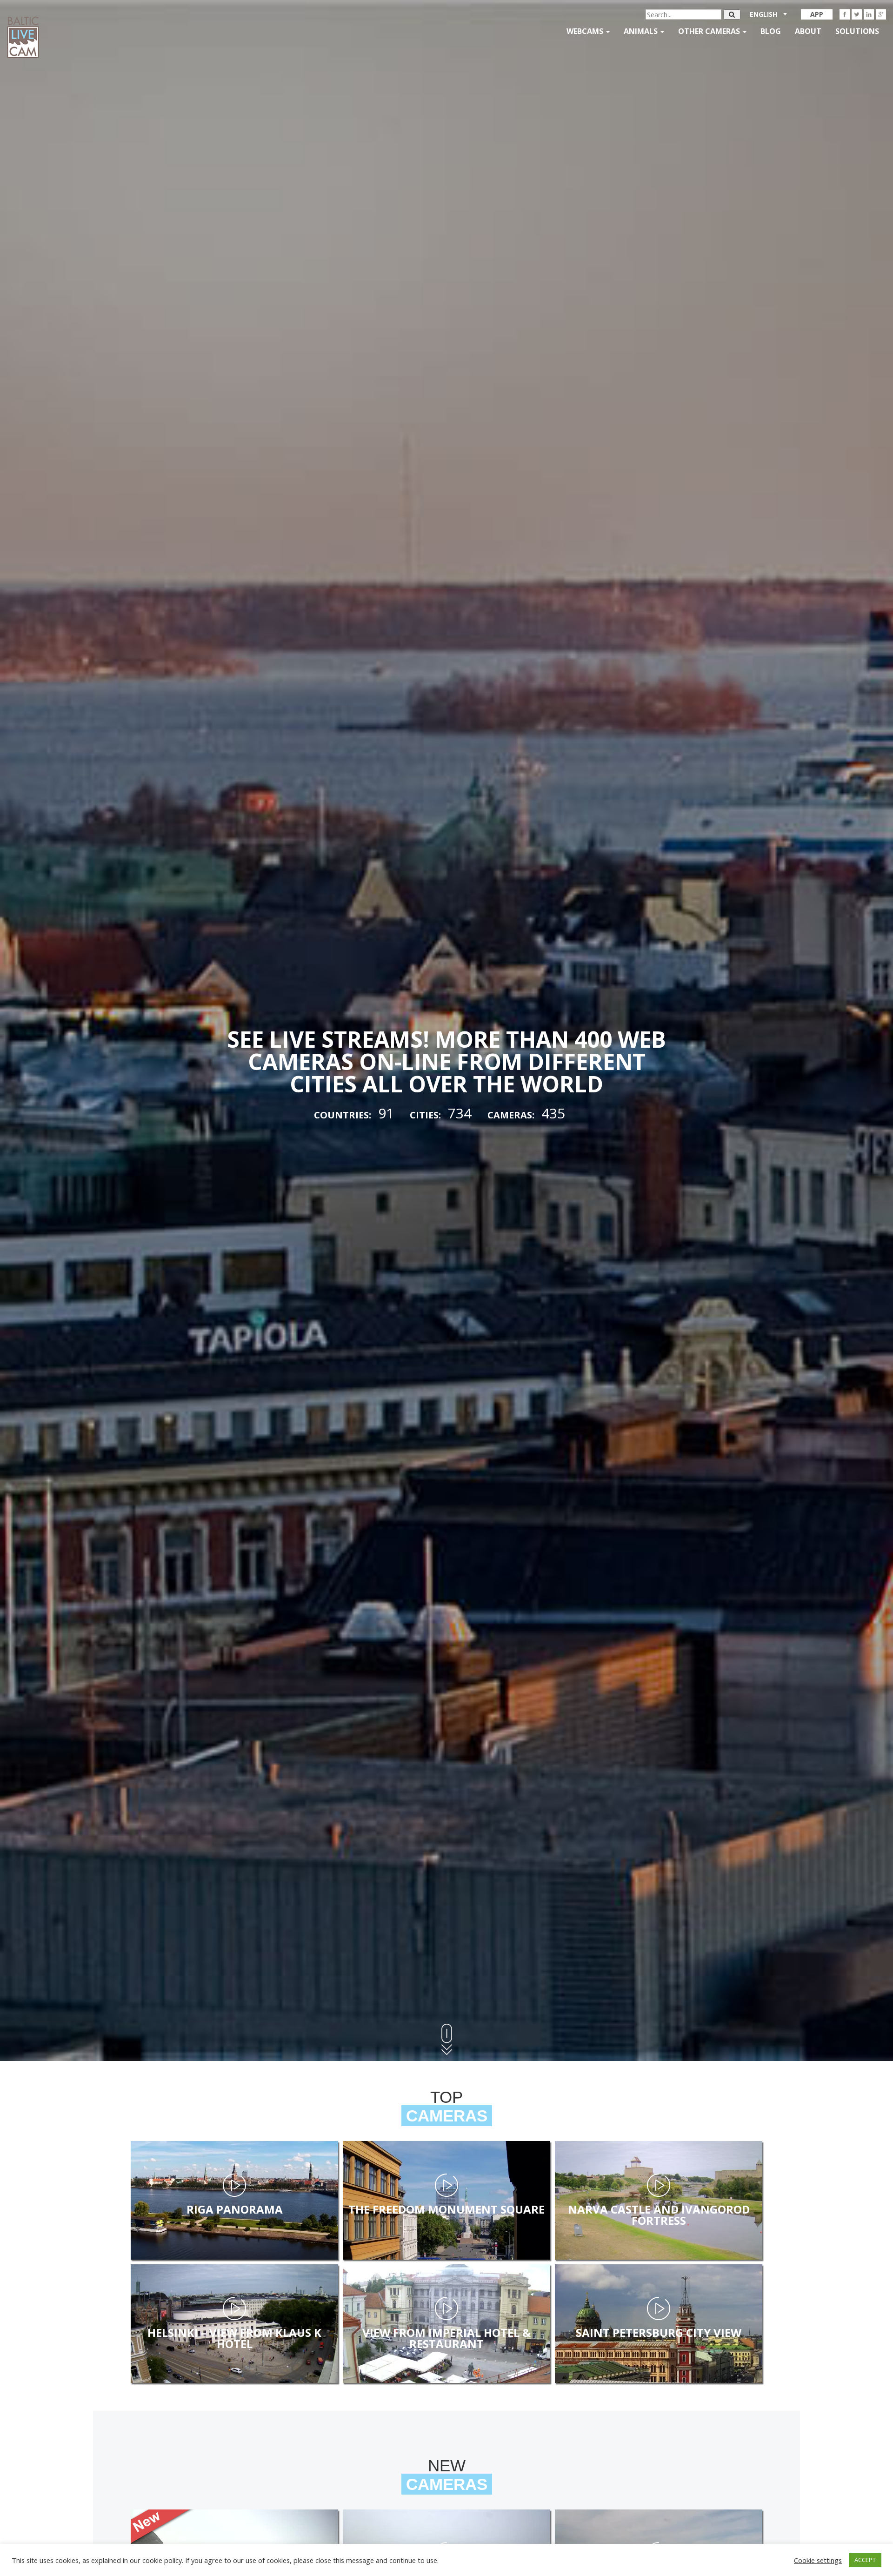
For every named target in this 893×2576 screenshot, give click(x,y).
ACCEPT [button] (865, 2560)
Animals (642, 31)
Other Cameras (710, 31)
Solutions (857, 31)
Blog (771, 31)
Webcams (586, 31)
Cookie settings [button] (818, 2560)
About (808, 31)
